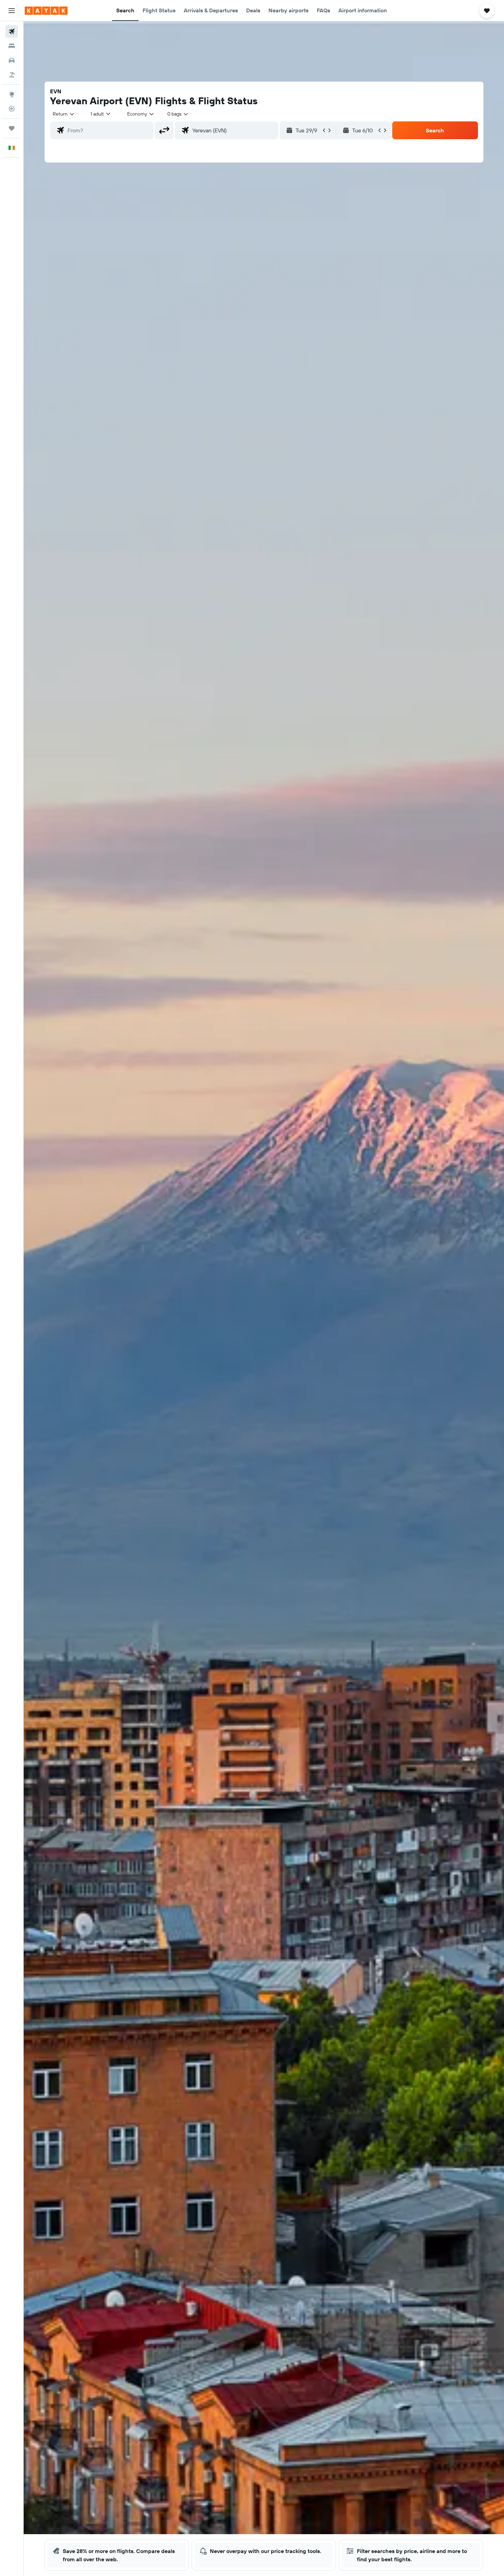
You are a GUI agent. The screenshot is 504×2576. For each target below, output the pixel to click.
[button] (12, 11)
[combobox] (64, 114)
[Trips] (12, 128)
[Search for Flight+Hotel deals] (12, 75)
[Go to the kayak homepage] (46, 11)
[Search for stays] (12, 46)
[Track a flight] (12, 109)
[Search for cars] (12, 60)
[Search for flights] (12, 32)
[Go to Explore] (12, 94)
